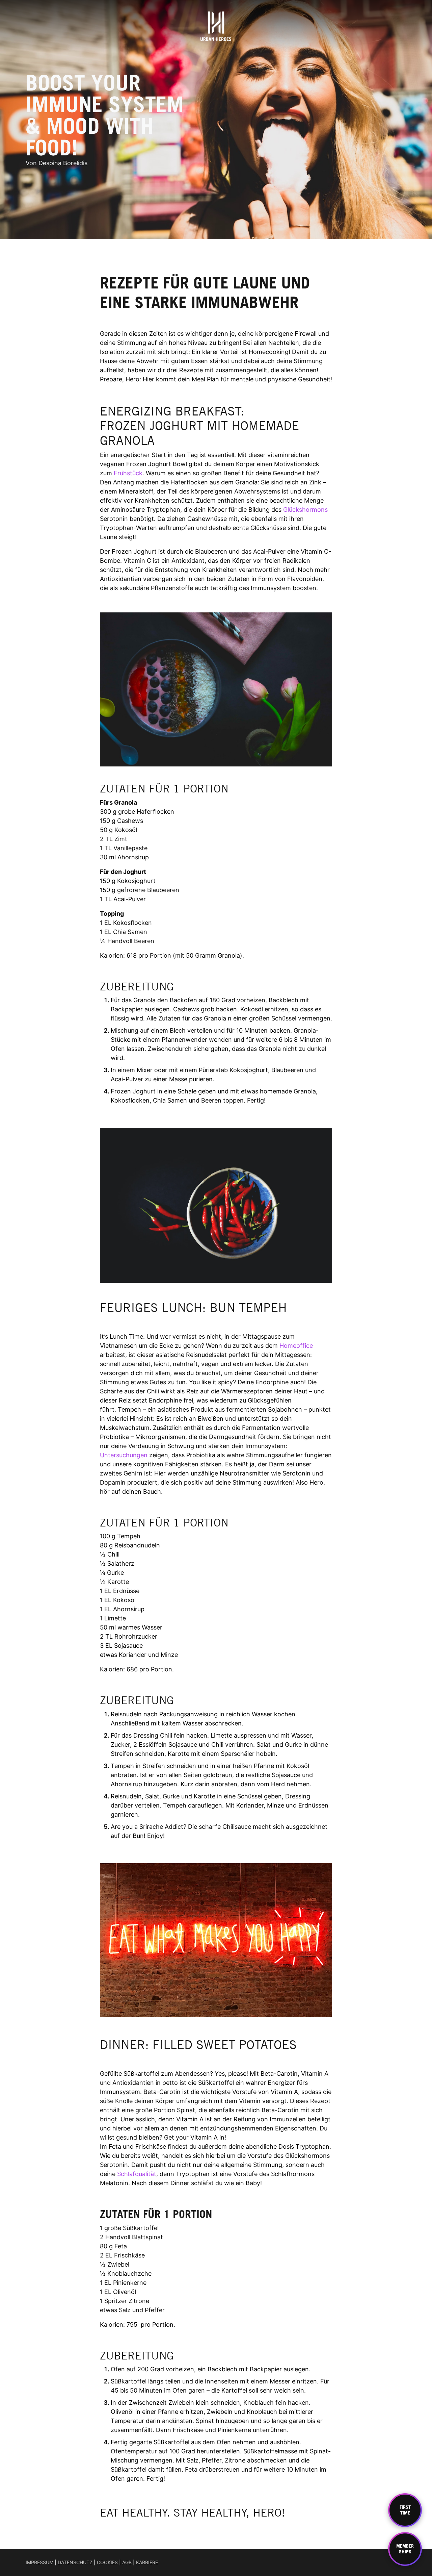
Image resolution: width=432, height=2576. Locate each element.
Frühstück (128, 473)
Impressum (39, 2562)
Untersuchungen (124, 1455)
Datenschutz (75, 2562)
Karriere (147, 2562)
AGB (127, 2562)
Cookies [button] (107, 2562)
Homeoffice (295, 1346)
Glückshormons (305, 510)
